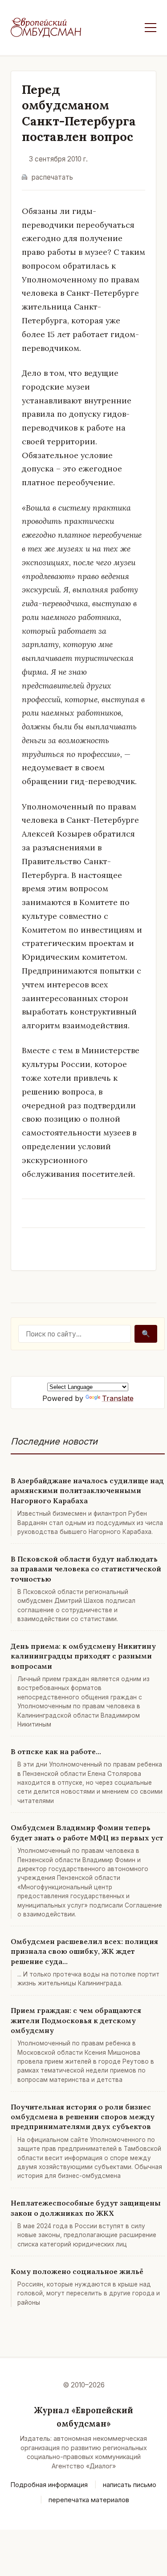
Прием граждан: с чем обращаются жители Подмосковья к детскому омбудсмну (76, 2020)
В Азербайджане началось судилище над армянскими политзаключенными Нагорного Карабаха (87, 1491)
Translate (118, 1398)
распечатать (52, 177)
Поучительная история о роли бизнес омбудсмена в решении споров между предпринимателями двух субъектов (83, 2117)
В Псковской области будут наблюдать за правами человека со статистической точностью (86, 1569)
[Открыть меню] (151, 28)
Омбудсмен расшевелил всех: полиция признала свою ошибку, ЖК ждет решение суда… (84, 1951)
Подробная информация (49, 2485)
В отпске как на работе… (56, 1751)
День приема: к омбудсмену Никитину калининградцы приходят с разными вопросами (83, 1656)
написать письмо (130, 2485)
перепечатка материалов (89, 2500)
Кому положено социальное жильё (77, 2271)
